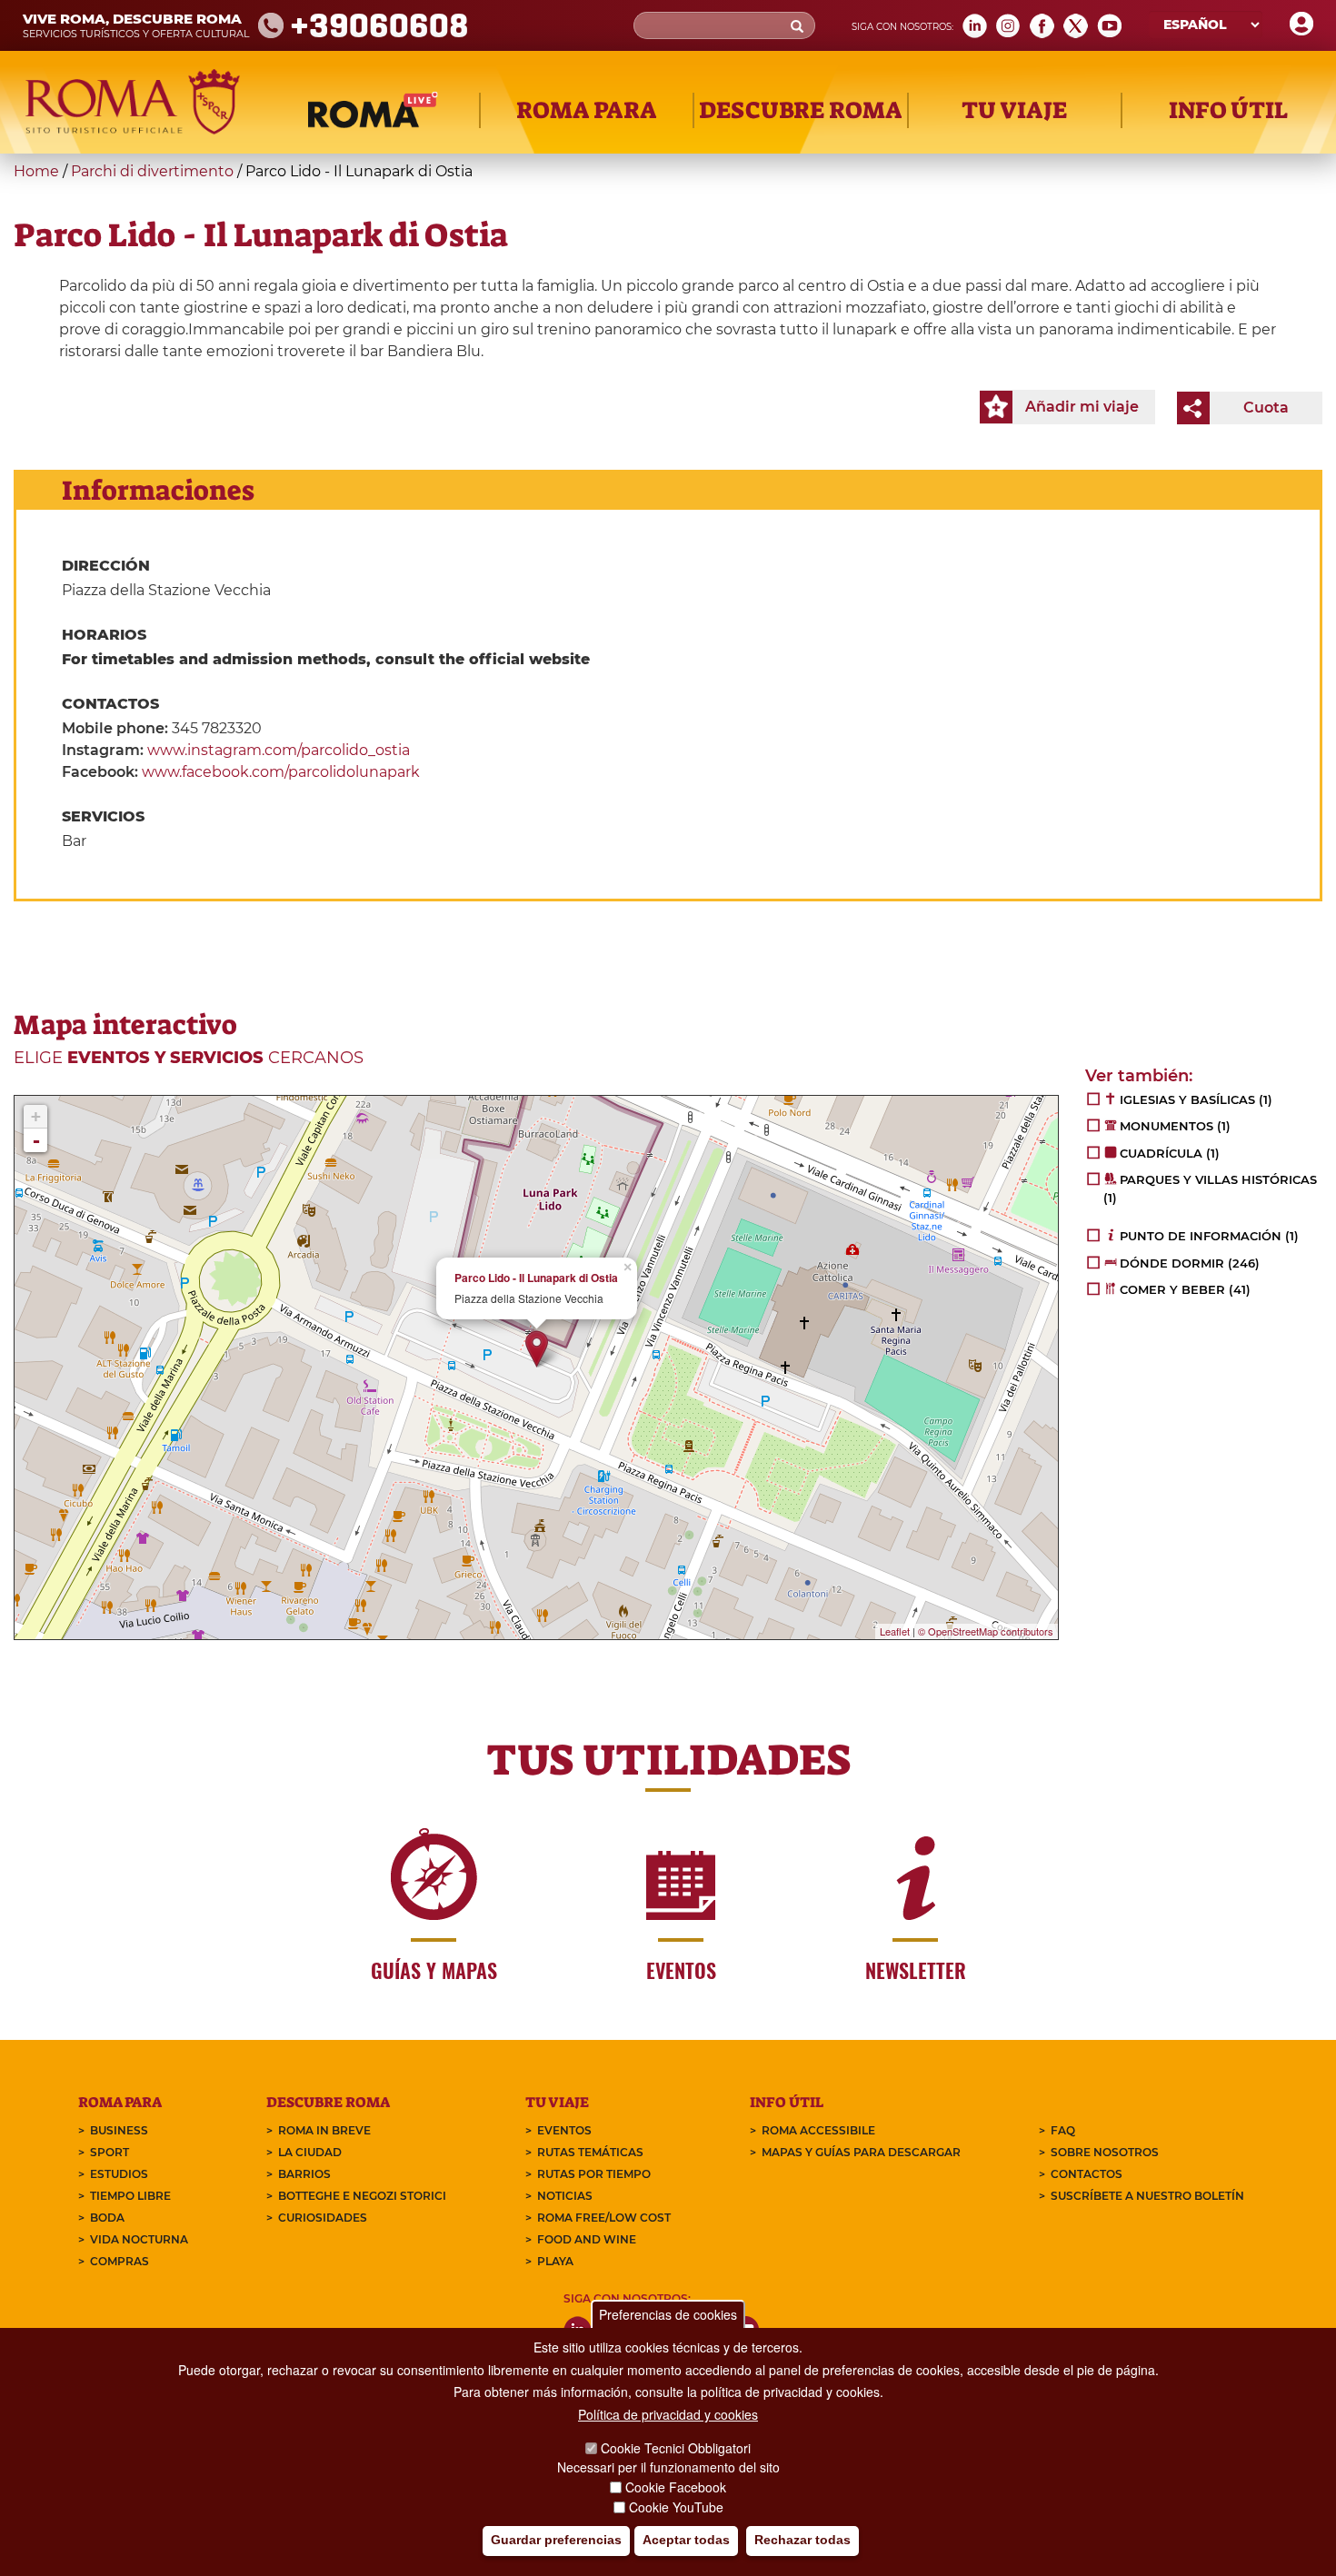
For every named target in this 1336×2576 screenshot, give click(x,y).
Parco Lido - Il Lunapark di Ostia (536, 1278)
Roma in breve (324, 2130)
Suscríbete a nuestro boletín (1147, 2196)
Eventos (564, 2130)
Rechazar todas (803, 2541)
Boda (107, 2218)
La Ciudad (310, 2152)
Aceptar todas (686, 2541)
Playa (555, 2261)
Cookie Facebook (676, 2487)
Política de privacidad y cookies (668, 2415)
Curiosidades (323, 2218)
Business (119, 2130)
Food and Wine (587, 2239)
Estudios (119, 2174)
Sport (110, 2152)
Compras (120, 2261)
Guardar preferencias (556, 2541)
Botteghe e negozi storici (362, 2196)
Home (36, 171)
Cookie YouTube (676, 2507)
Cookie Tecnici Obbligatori (676, 2448)
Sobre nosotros (1105, 2152)
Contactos (1087, 2174)
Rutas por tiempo (594, 2174)
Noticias (565, 2196)
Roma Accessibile (818, 2130)
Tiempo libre (130, 2196)
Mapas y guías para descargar (861, 2152)
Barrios (304, 2174)
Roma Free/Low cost (604, 2218)
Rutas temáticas (590, 2152)
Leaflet (895, 1631)
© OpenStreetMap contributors (986, 1631)
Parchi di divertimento (152, 171)
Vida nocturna (139, 2239)
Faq (1063, 2130)
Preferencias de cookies (668, 2314)
